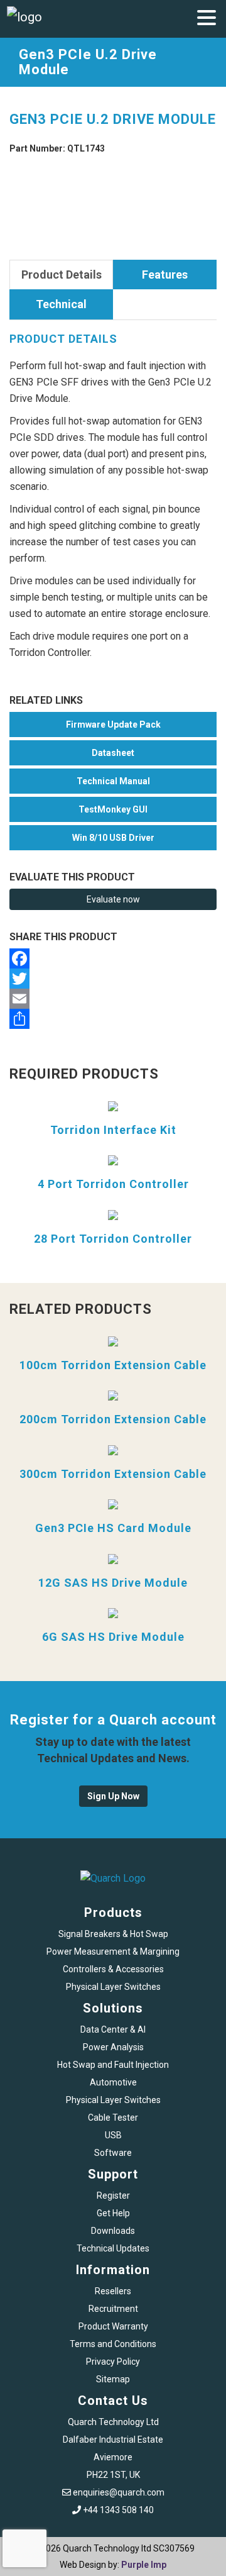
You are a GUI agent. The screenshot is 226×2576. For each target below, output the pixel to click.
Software (113, 2153)
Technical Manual (113, 781)
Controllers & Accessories (113, 1969)
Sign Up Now (113, 1796)
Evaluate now (113, 899)
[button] (207, 19)
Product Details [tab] (62, 275)
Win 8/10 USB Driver (113, 838)
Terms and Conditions (113, 2344)
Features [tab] (165, 275)
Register (113, 2196)
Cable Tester (113, 2118)
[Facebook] (113, 958)
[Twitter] (113, 979)
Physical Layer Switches (113, 1987)
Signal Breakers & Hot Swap (113, 1934)
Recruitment (113, 2309)
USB (113, 2135)
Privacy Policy (113, 2362)
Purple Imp (144, 2565)
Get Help (113, 2213)
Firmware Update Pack (113, 724)
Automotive (113, 2082)
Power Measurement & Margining (113, 1951)
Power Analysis (113, 2047)
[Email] (113, 999)
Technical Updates (113, 2248)
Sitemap (113, 2379)
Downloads (113, 2231)
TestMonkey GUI (113, 809)
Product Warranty (113, 2326)
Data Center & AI (113, 2029)
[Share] (113, 1019)
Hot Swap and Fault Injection (113, 2065)
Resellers (113, 2291)
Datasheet (113, 753)
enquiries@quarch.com (119, 2492)
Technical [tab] (61, 304)
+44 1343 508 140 (118, 2510)
